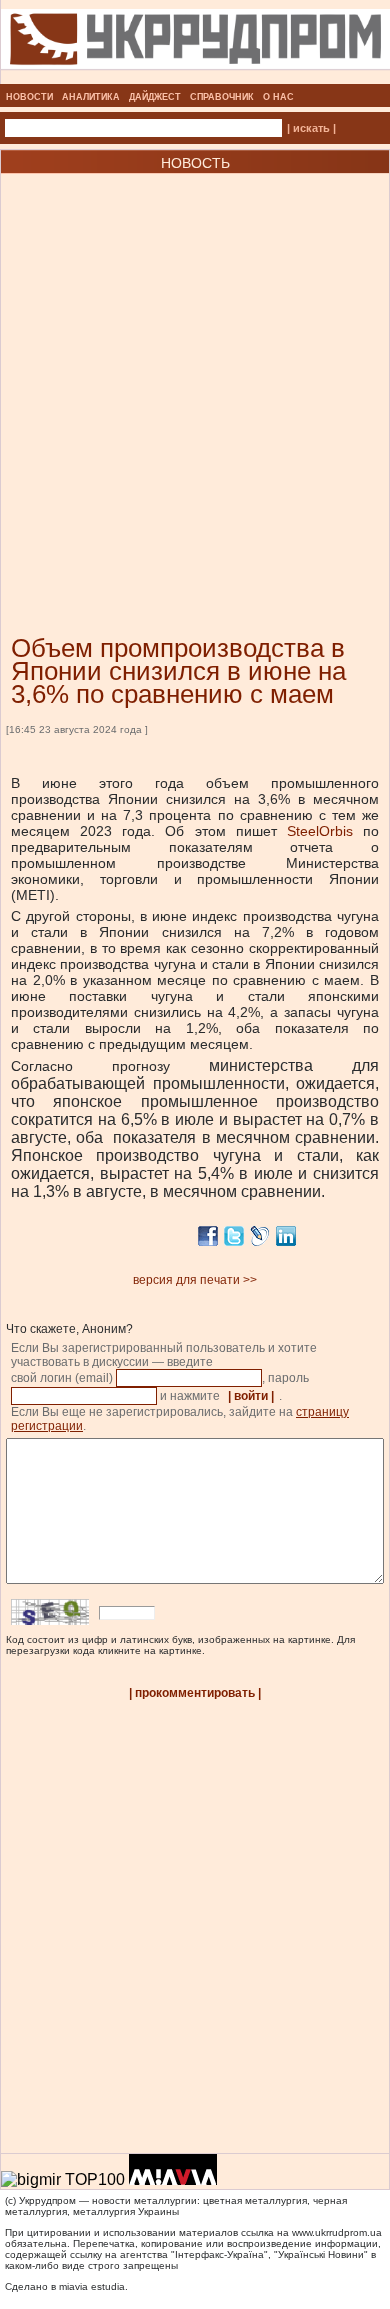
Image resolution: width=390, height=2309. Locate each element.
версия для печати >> (195, 1280)
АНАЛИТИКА (91, 97)
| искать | (311, 128)
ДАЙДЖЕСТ (155, 97)
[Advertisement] (195, 374)
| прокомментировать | (195, 1693)
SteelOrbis (325, 831)
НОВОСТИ (29, 97)
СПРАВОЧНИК (222, 97)
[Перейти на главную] (195, 78)
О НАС (278, 97)
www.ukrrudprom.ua (337, 2232)
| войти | (251, 1396)
